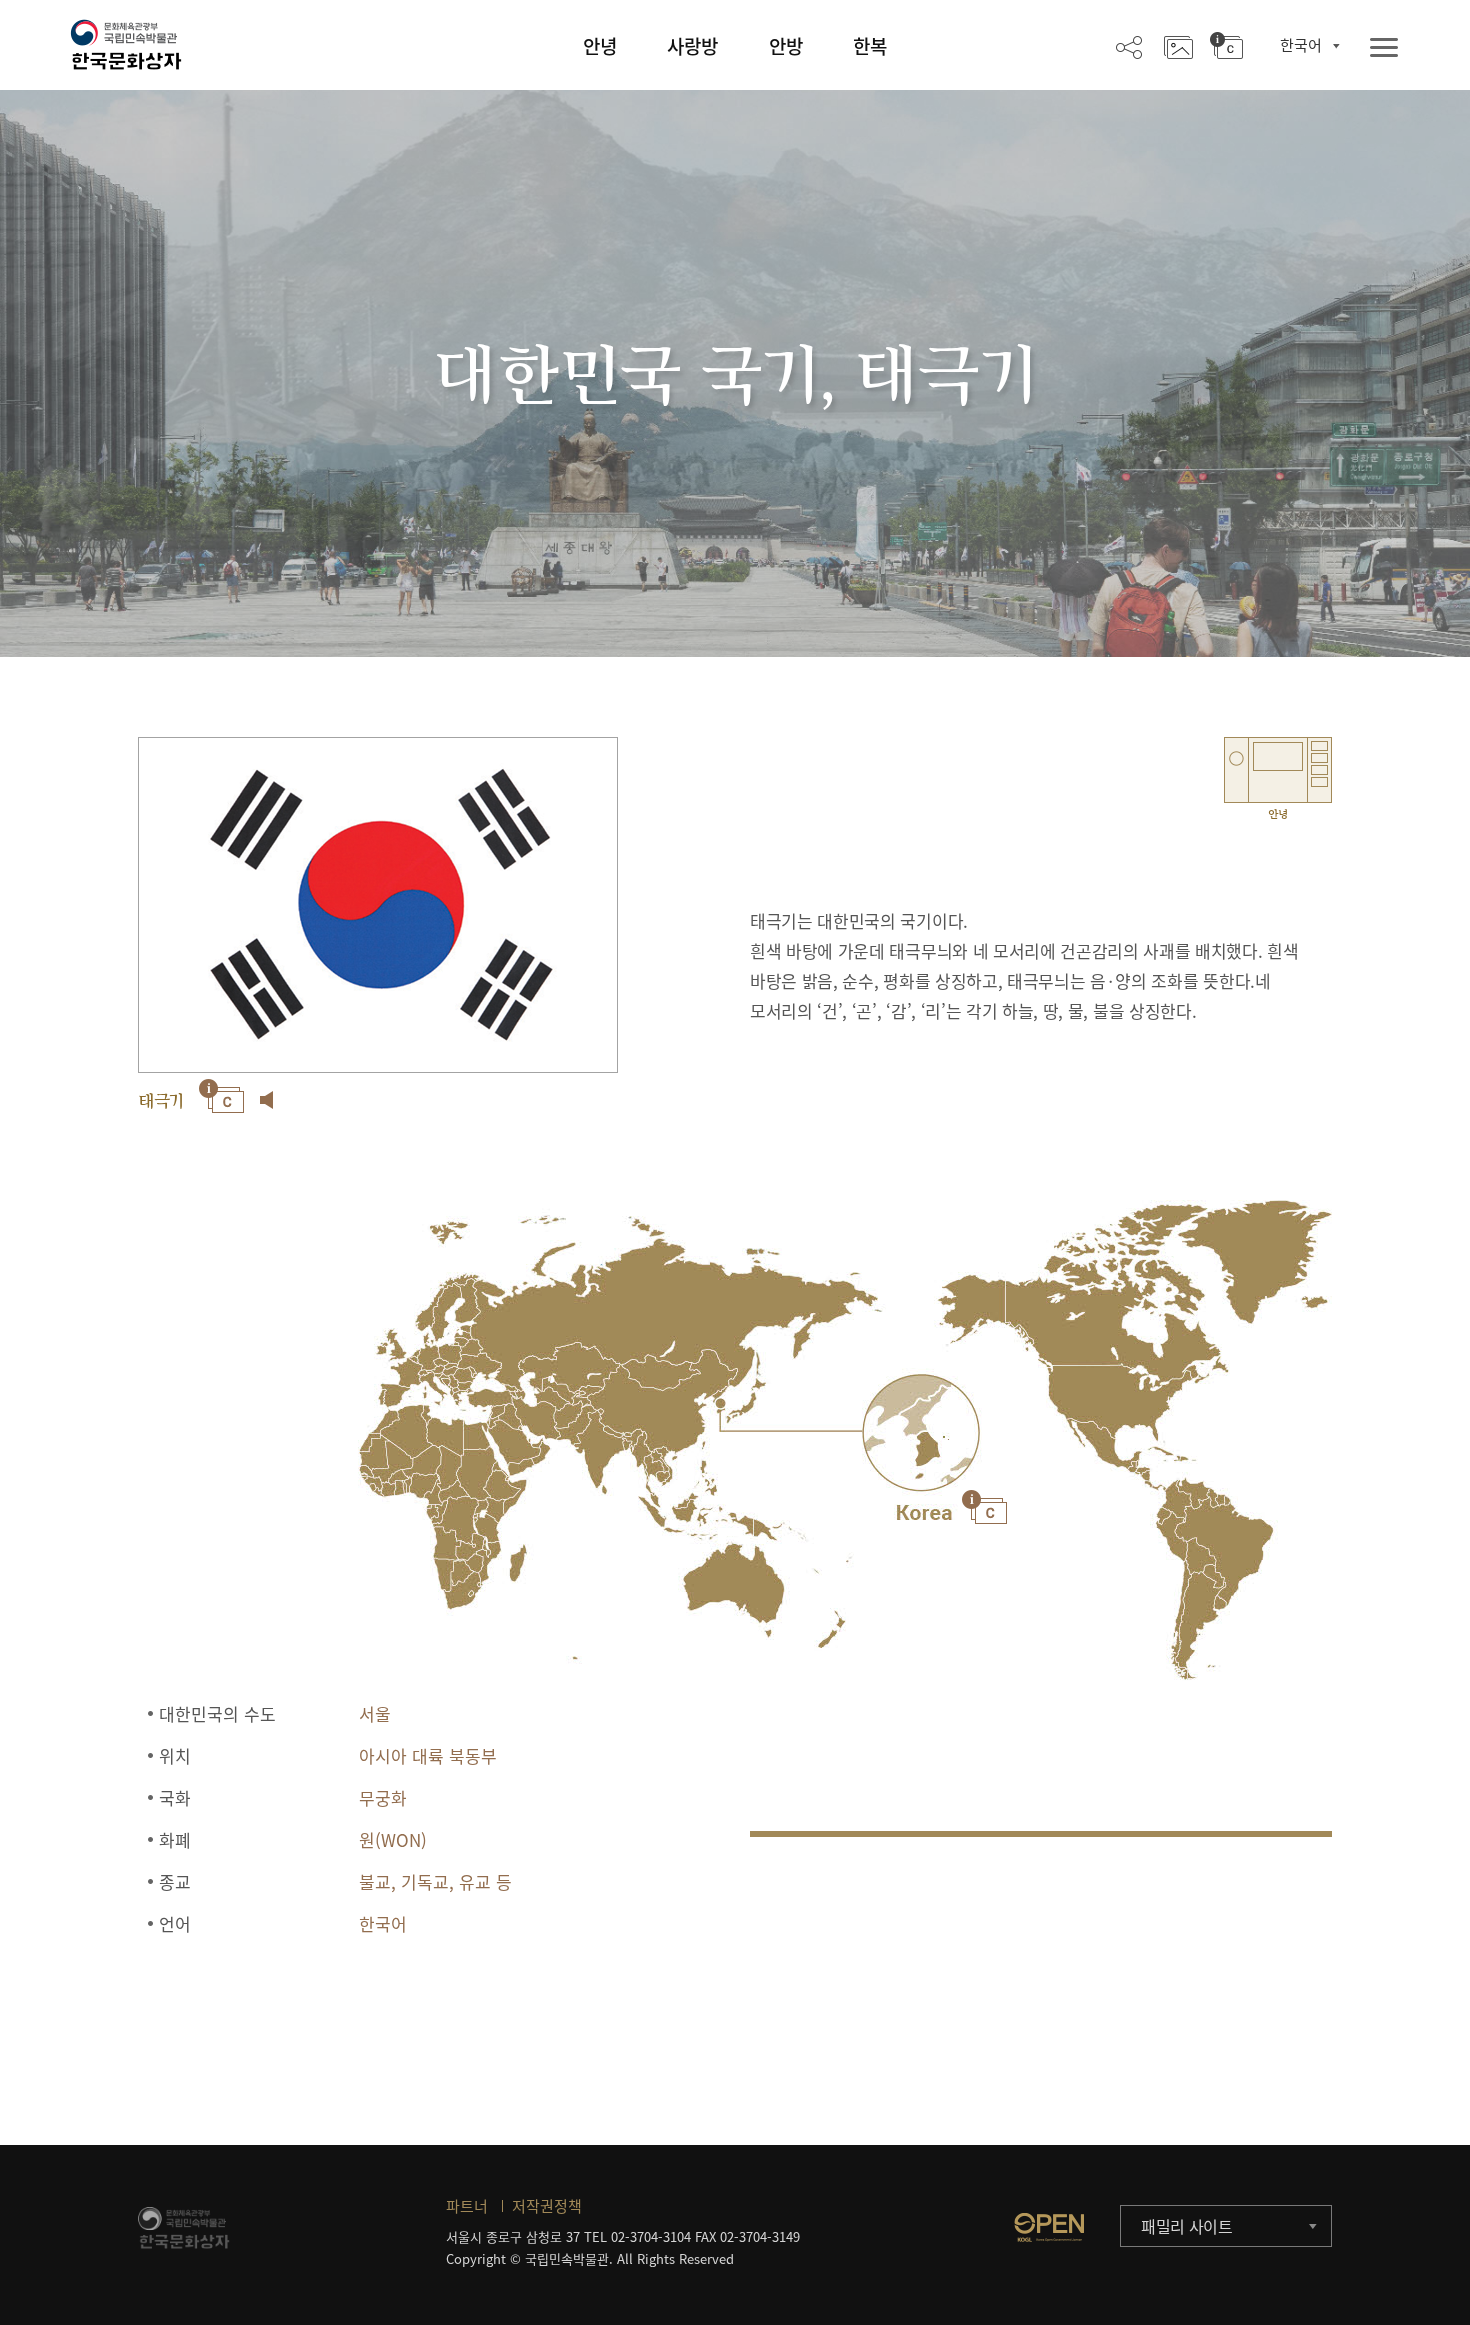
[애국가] (267, 1100)
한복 (870, 46)
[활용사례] (1178, 46)
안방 (786, 46)
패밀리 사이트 (1187, 2226)
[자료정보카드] (1226, 46)
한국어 (1301, 45)
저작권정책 (547, 2206)
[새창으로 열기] (1049, 2227)
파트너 (467, 2206)
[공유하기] (1129, 46)
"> (921, 1433)
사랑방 (692, 46)
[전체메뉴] (1384, 48)
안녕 (600, 46)
